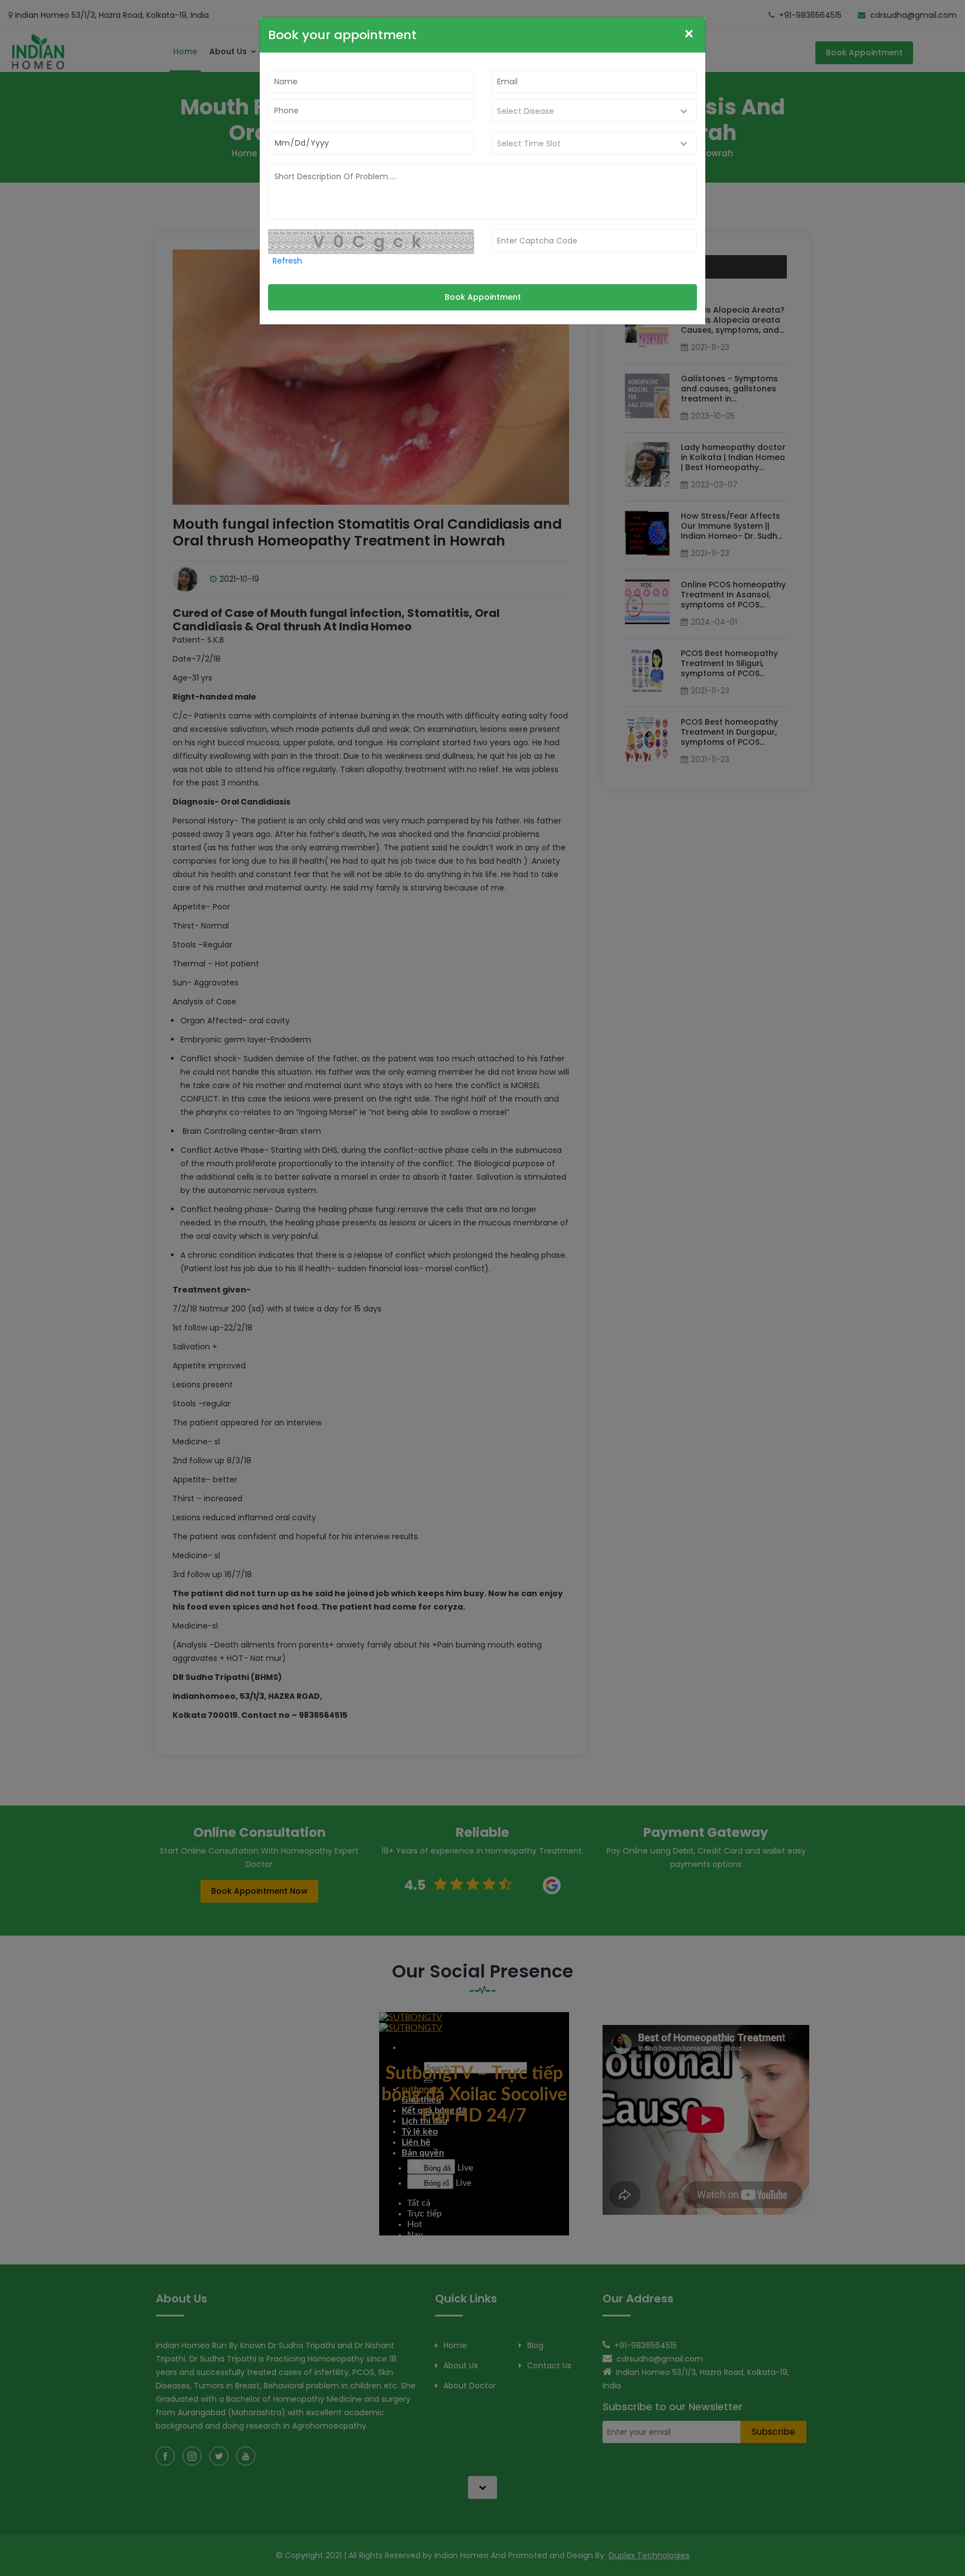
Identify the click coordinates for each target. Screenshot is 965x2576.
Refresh (287, 261)
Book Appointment (483, 297)
